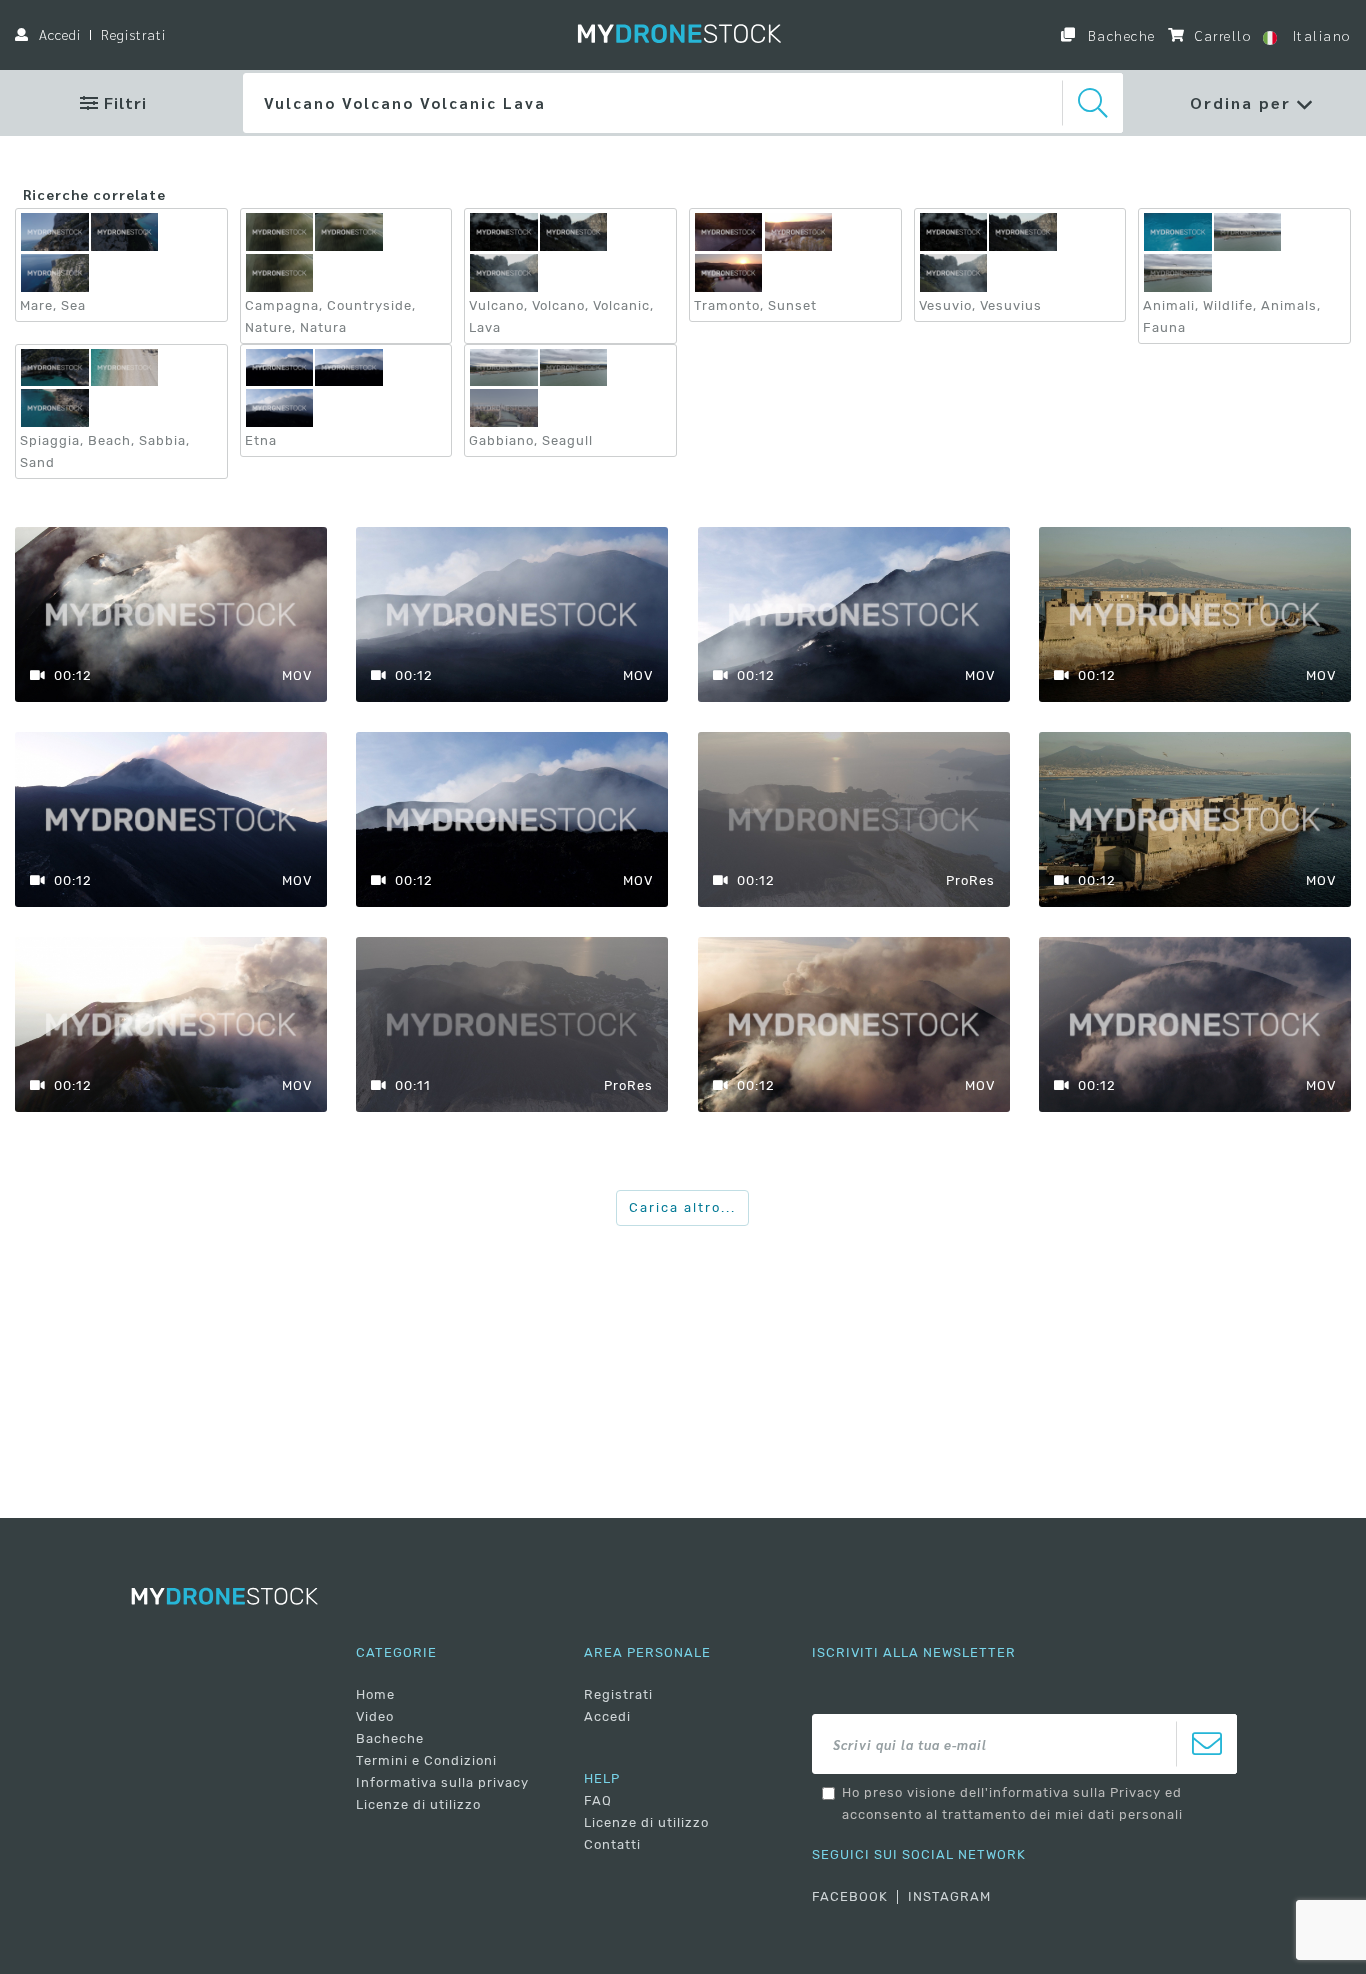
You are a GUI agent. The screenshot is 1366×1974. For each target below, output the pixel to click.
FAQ (598, 1800)
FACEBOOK (850, 1896)
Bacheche (1119, 35)
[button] (1252, 103)
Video (375, 1716)
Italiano (1319, 35)
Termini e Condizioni (426, 1760)
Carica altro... (682, 1207)
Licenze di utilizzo (418, 1804)
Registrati (133, 34)
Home (375, 1694)
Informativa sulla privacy (442, 1782)
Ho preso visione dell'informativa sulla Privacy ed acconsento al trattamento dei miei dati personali (1012, 1803)
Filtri (123, 102)
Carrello (1221, 35)
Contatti (612, 1844)
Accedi (60, 34)
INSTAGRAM (949, 1896)
